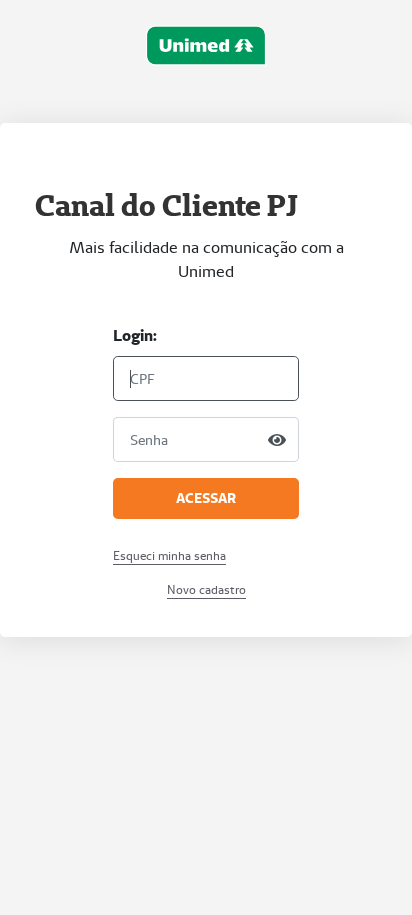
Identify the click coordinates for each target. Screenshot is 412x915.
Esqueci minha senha (169, 555)
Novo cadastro (206, 589)
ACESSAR (206, 498)
